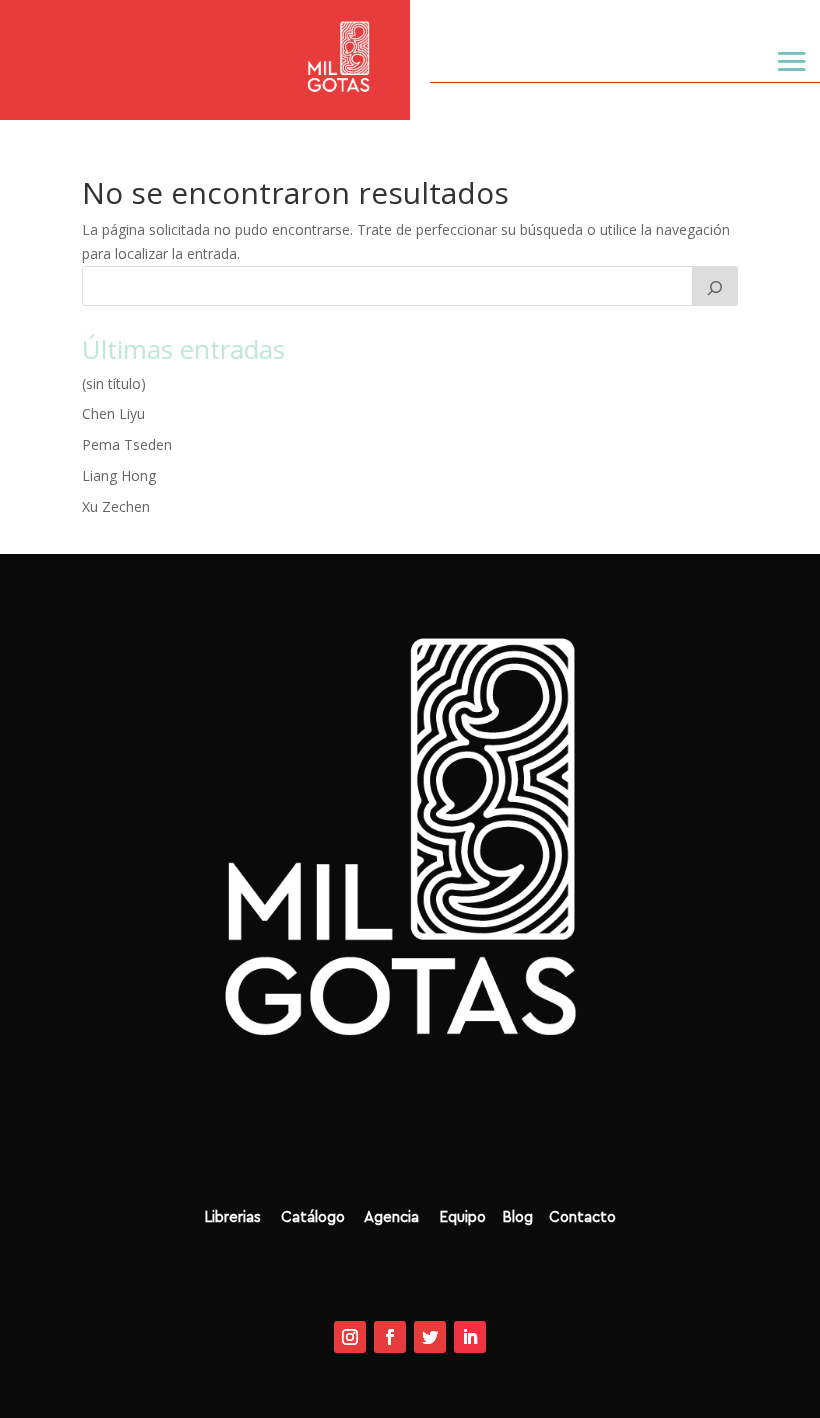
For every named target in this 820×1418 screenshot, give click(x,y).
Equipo (454, 1217)
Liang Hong (119, 475)
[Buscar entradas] (715, 286)
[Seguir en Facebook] (390, 1337)
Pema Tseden (127, 444)
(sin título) (114, 383)
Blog (523, 1217)
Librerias (234, 1217)
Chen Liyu (113, 413)
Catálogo (320, 1217)
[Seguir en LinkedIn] (470, 1337)
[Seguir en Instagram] (350, 1337)
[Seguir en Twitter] (430, 1337)
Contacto (582, 1217)
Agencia (393, 1217)
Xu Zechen (116, 506)
